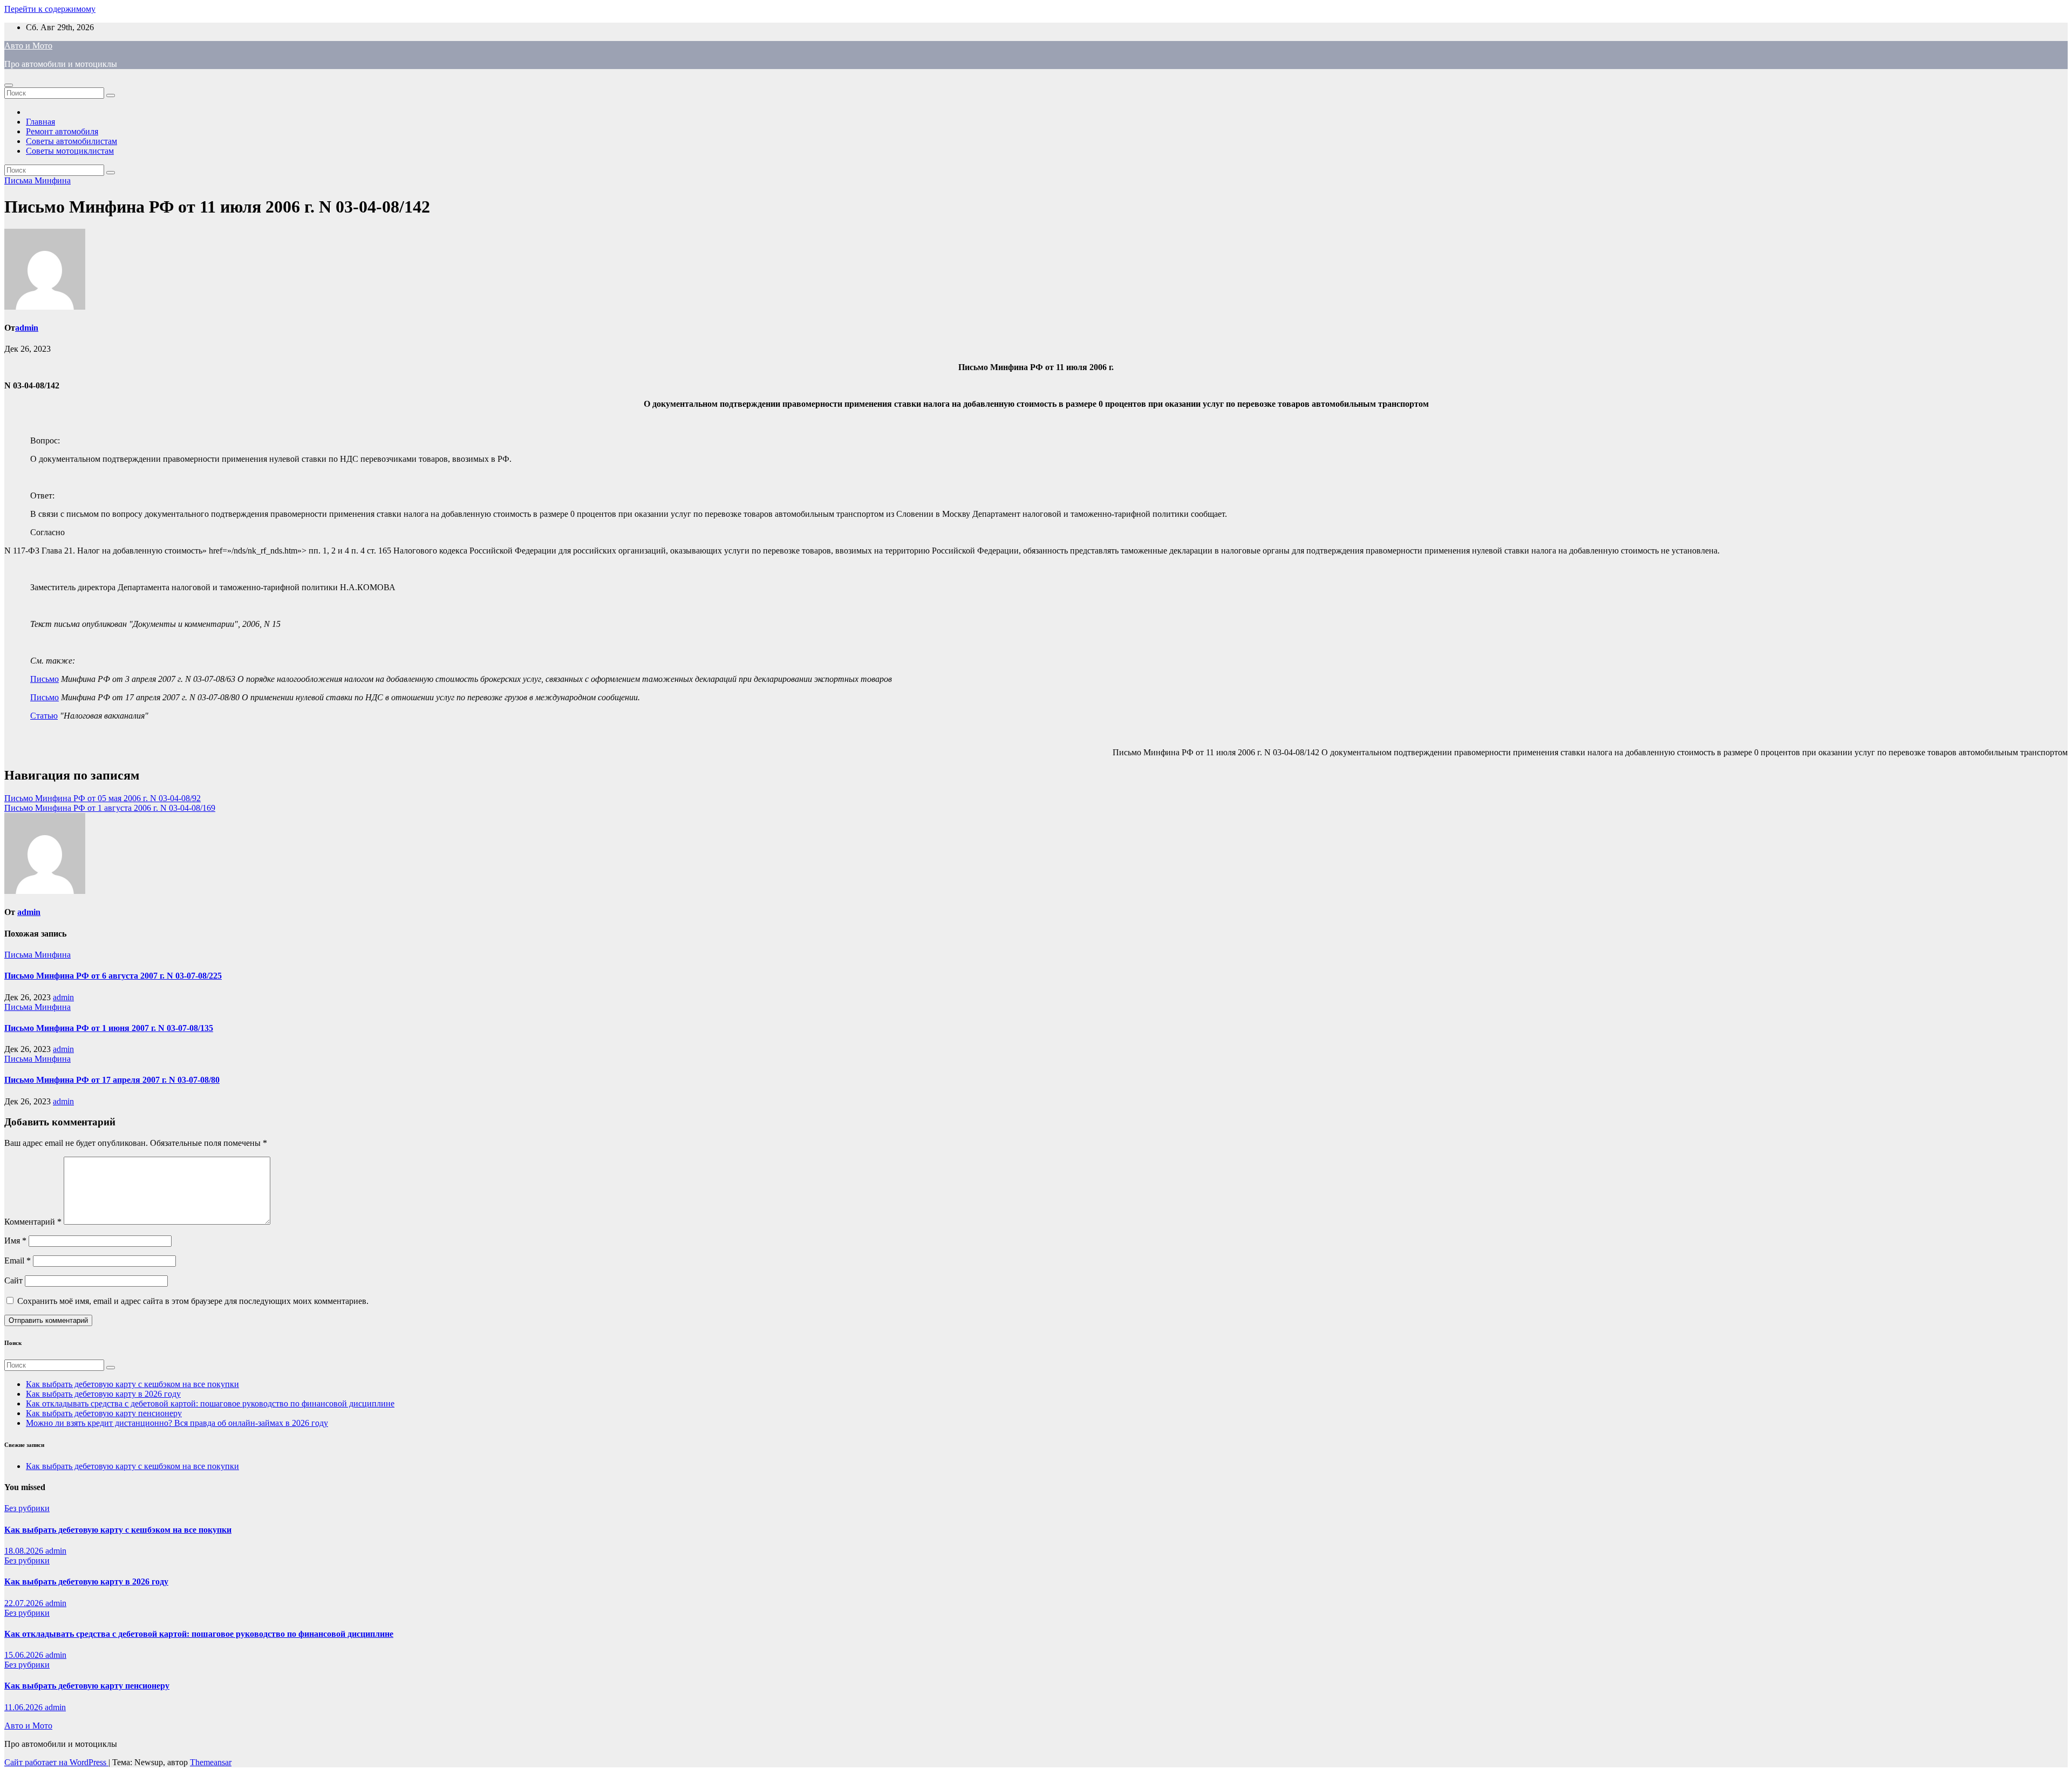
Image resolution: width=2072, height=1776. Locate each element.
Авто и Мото (28, 46)
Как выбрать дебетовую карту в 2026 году (103, 1394)
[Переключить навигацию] (9, 85)
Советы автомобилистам (71, 141)
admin (27, 328)
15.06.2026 (25, 1655)
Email (18, 1261)
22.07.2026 (25, 1603)
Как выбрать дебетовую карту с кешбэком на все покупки (132, 1384)
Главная (40, 122)
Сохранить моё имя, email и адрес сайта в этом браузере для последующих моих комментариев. (193, 1301)
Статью (44, 716)
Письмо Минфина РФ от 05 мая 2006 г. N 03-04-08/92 (103, 798)
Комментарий (33, 1222)
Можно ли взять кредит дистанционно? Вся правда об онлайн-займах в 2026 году (177, 1423)
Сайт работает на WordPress (56, 1762)
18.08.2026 (25, 1551)
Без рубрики (27, 1508)
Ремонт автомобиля (62, 131)
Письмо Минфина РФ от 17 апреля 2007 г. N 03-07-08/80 (112, 1080)
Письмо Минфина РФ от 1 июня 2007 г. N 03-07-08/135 (109, 1028)
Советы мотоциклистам (70, 151)
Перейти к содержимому (50, 9)
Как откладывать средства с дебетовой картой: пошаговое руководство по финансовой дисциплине (210, 1403)
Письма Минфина (38, 180)
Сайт (13, 1280)
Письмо (45, 679)
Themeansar (211, 1762)
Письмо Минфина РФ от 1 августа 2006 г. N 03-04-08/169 (110, 808)
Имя (15, 1241)
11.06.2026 (25, 1707)
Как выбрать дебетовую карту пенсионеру (104, 1413)
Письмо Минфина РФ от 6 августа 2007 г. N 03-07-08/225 (113, 976)
